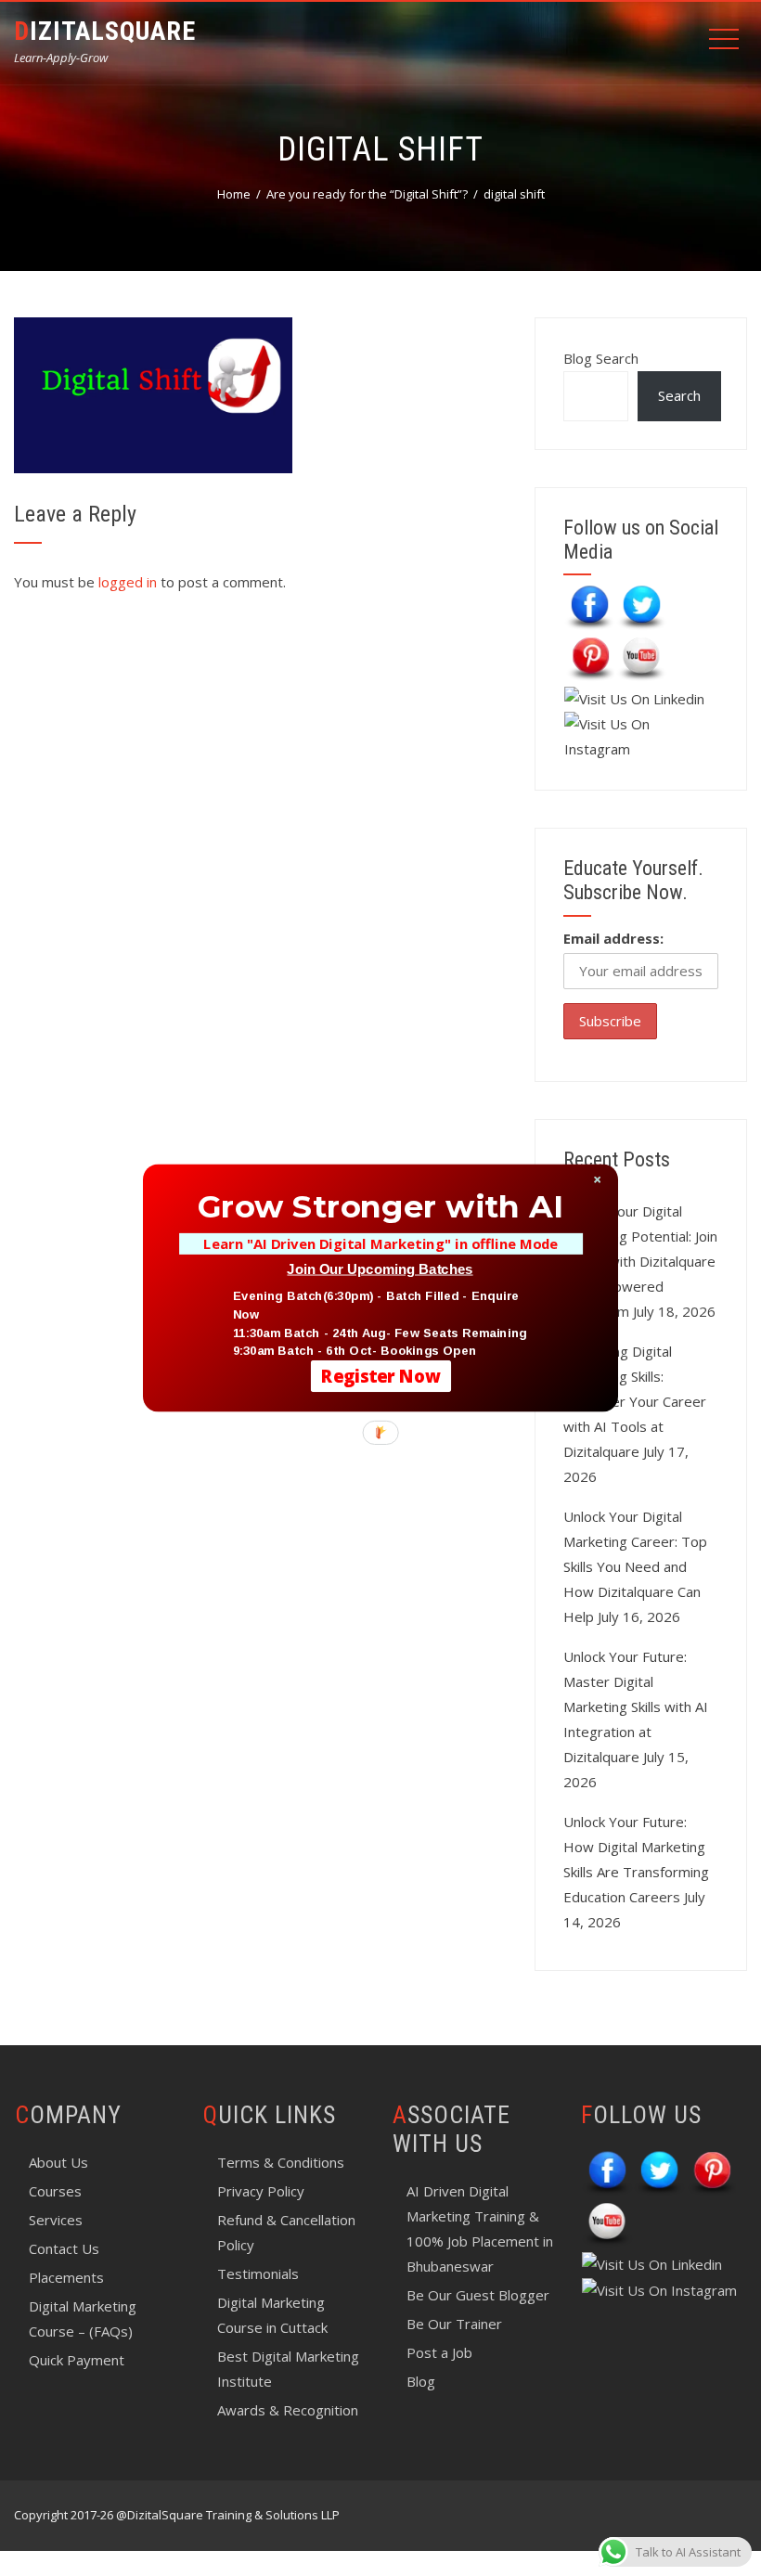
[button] (380, 1206)
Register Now (381, 1376)
